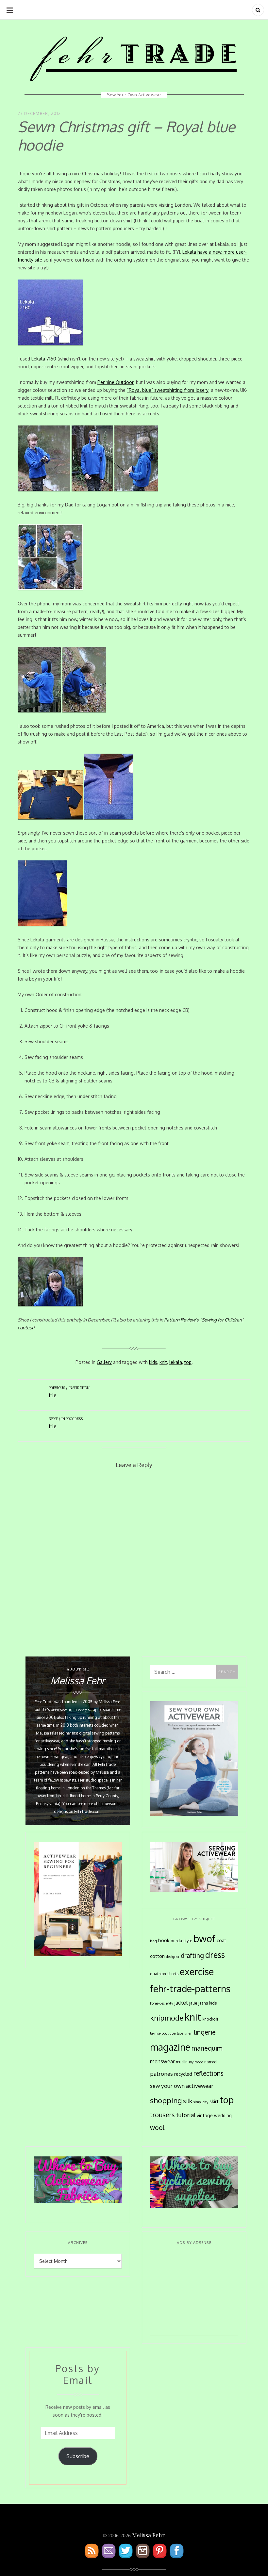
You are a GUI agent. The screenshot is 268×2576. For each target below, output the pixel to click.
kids (153, 1362)
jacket (181, 2003)
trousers (162, 2115)
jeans (203, 2003)
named (210, 2062)
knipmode (167, 2018)
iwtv (170, 2003)
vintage (205, 2115)
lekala (176, 1362)
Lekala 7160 (44, 359)
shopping (166, 2100)
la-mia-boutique (163, 2033)
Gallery (104, 1362)
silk (188, 2101)
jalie (193, 2003)
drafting (192, 1955)
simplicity (201, 2102)
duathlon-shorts (164, 1974)
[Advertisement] (194, 2295)
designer (173, 1956)
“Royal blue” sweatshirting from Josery (168, 390)
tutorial (186, 2115)
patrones (161, 2073)
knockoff (210, 2019)
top (188, 1362)
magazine (170, 2047)
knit (163, 1362)
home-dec (157, 2003)
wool (157, 2128)
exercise (197, 1971)
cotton (157, 1956)
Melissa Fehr (148, 2535)
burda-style (181, 1941)
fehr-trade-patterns (190, 1989)
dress (215, 1955)
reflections (209, 2073)
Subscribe (78, 2456)
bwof (204, 1938)
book (164, 1940)
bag (153, 1941)
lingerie (205, 2032)
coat (221, 1940)
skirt (214, 2101)
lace (180, 2033)
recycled (183, 2074)
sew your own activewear (182, 2086)
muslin (182, 2062)
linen (188, 2033)
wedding (223, 2115)
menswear (162, 2061)
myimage (196, 2062)
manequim (207, 2048)
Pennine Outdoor (116, 382)
